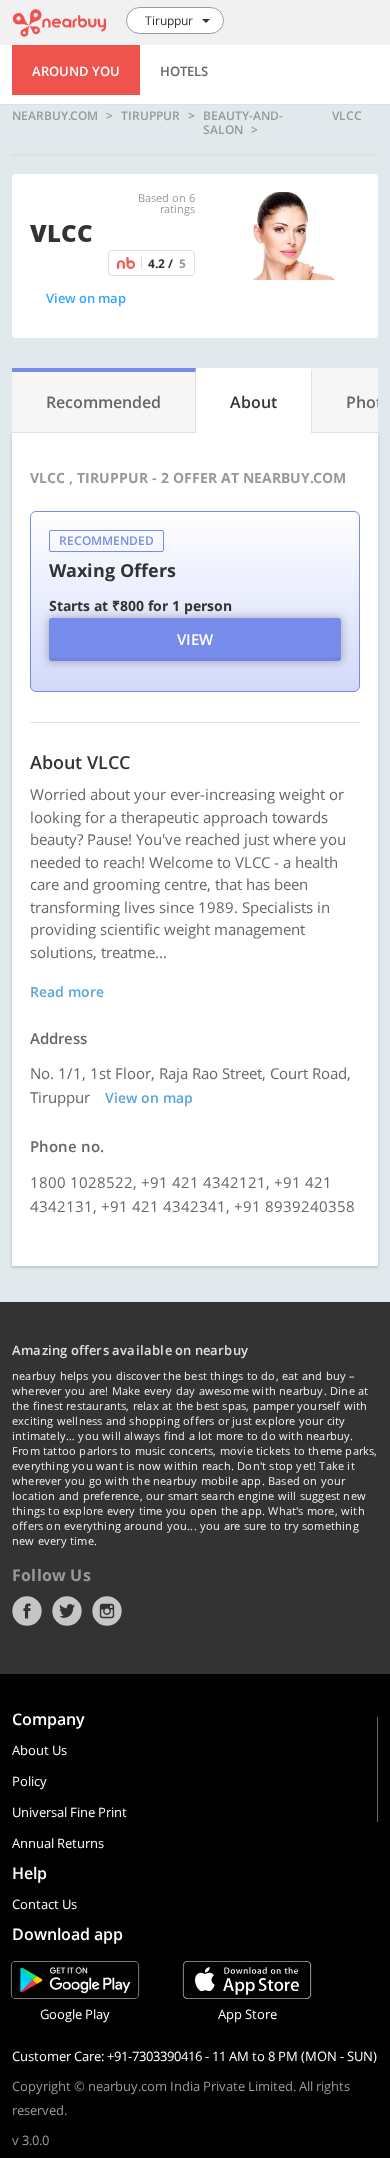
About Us (39, 1750)
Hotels (184, 71)
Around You (76, 71)
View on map (86, 298)
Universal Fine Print (69, 1812)
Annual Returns (58, 1843)
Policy (29, 1781)
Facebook (27, 1611)
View (195, 639)
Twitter (67, 1611)
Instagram (107, 1611)
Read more (67, 991)
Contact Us (44, 1904)
